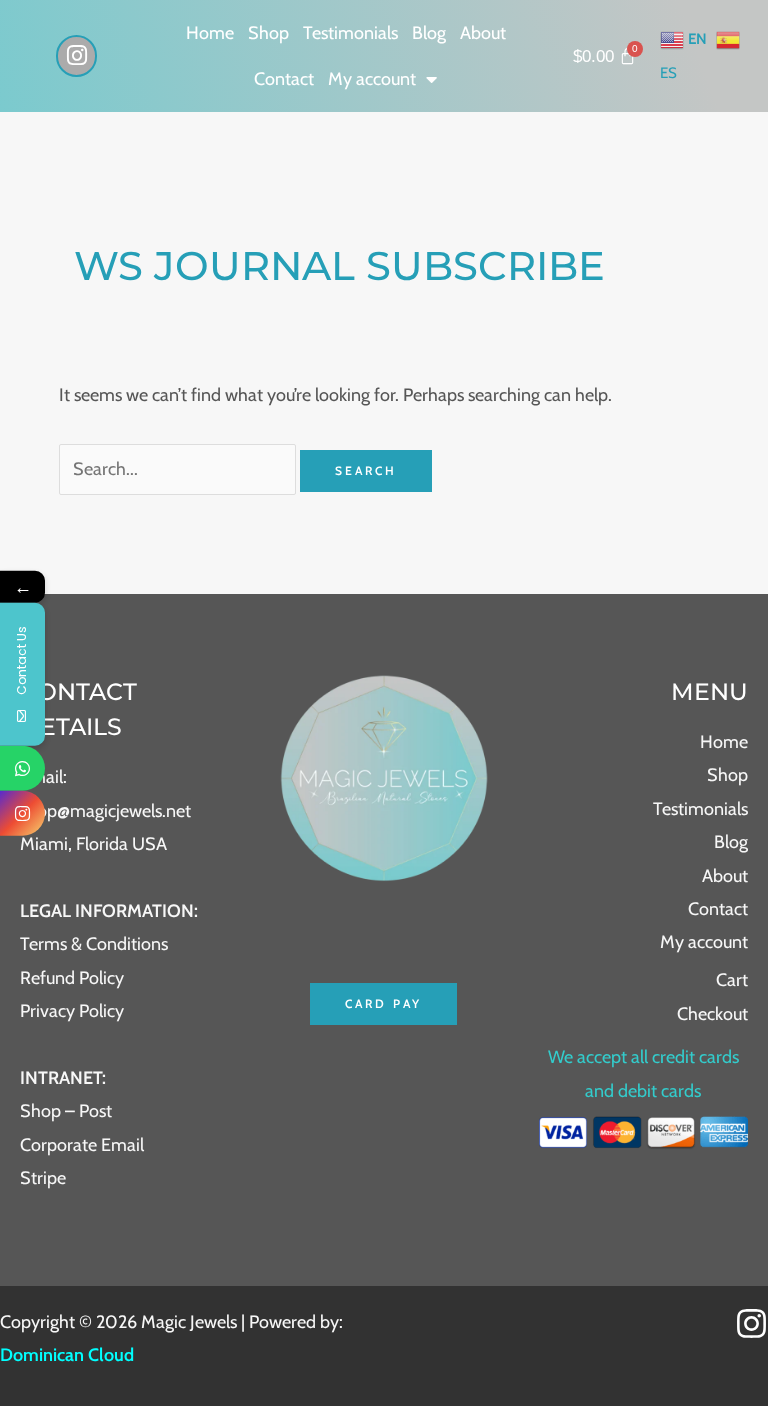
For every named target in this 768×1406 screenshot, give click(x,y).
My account (372, 79)
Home (210, 33)
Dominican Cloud (67, 1355)
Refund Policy (72, 978)
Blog (429, 33)
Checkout (712, 1014)
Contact (284, 79)
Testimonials (350, 33)
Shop (268, 33)
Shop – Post (66, 1111)
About (483, 33)
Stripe (43, 1178)
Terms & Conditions (94, 944)
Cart (732, 980)
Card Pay (383, 1003)
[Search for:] (179, 469)
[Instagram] (751, 1323)
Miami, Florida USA (93, 844)
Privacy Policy (72, 1011)
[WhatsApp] (22, 768)
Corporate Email (82, 1145)
